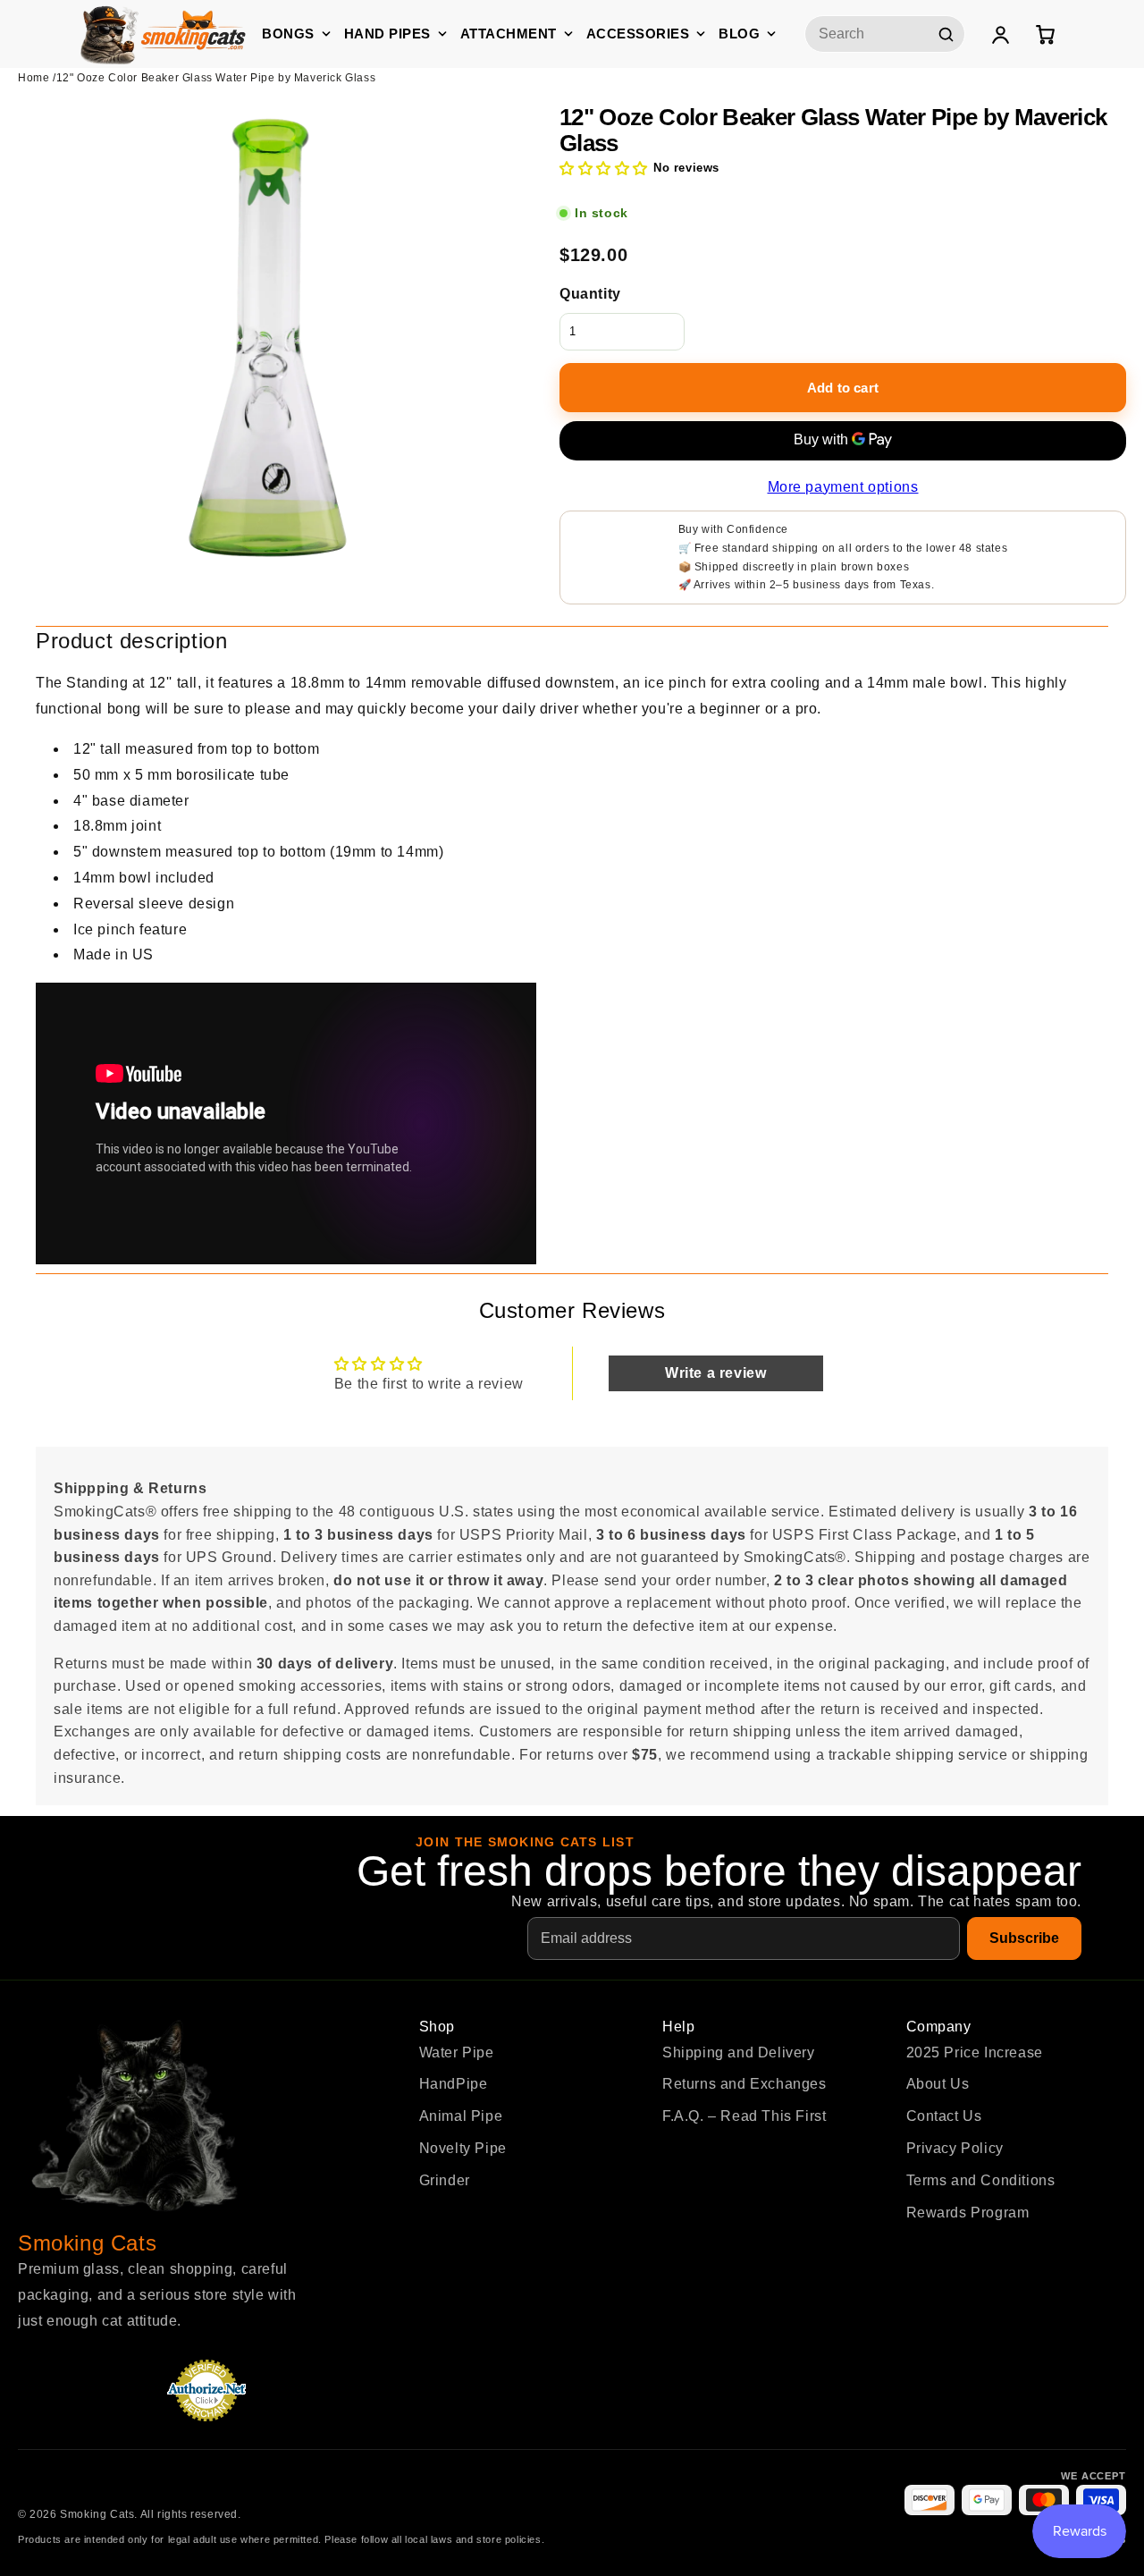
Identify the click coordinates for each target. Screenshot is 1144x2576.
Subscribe (1024, 1938)
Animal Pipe (461, 2116)
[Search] (946, 34)
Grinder (445, 2180)
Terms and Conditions (981, 2180)
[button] (604, 169)
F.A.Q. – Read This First (744, 2116)
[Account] (1000, 34)
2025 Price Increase (975, 2052)
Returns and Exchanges (744, 2084)
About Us (938, 2084)
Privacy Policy (955, 2148)
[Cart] (1045, 34)
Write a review (715, 1373)
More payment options (843, 487)
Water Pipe (457, 2052)
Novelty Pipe (463, 2148)
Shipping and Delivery (739, 2052)
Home (34, 78)
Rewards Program (968, 2213)
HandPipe (454, 2084)
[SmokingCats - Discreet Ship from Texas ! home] (163, 34)
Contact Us (944, 2116)
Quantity (590, 294)
